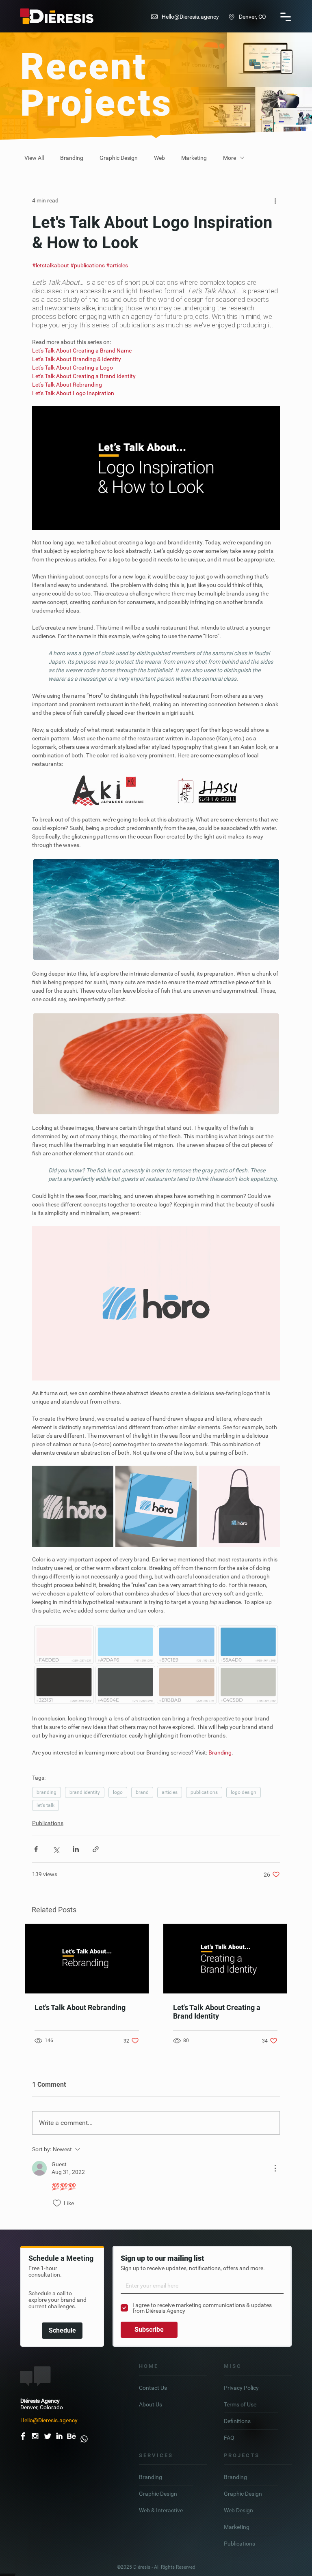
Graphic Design (119, 158)
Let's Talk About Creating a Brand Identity (217, 2012)
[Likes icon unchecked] (57, 2203)
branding (47, 1792)
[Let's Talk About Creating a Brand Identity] (225, 1959)
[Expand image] (73, 1506)
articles (170, 1792)
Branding (72, 158)
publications (204, 1792)
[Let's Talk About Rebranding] (87, 1959)
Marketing (194, 158)
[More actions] (275, 200)
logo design (244, 1792)
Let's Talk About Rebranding (80, 2007)
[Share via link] (96, 1849)
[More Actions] (275, 2168)
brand (142, 1792)
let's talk (45, 1805)
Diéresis (142, 2567)
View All (34, 158)
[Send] (84, 2436)
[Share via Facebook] (36, 1849)
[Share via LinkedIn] (76, 1849)
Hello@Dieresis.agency (190, 17)
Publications (48, 1823)
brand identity (85, 1792)
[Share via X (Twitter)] (56, 1849)
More (230, 158)
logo (118, 1792)
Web (159, 158)
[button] (286, 17)
